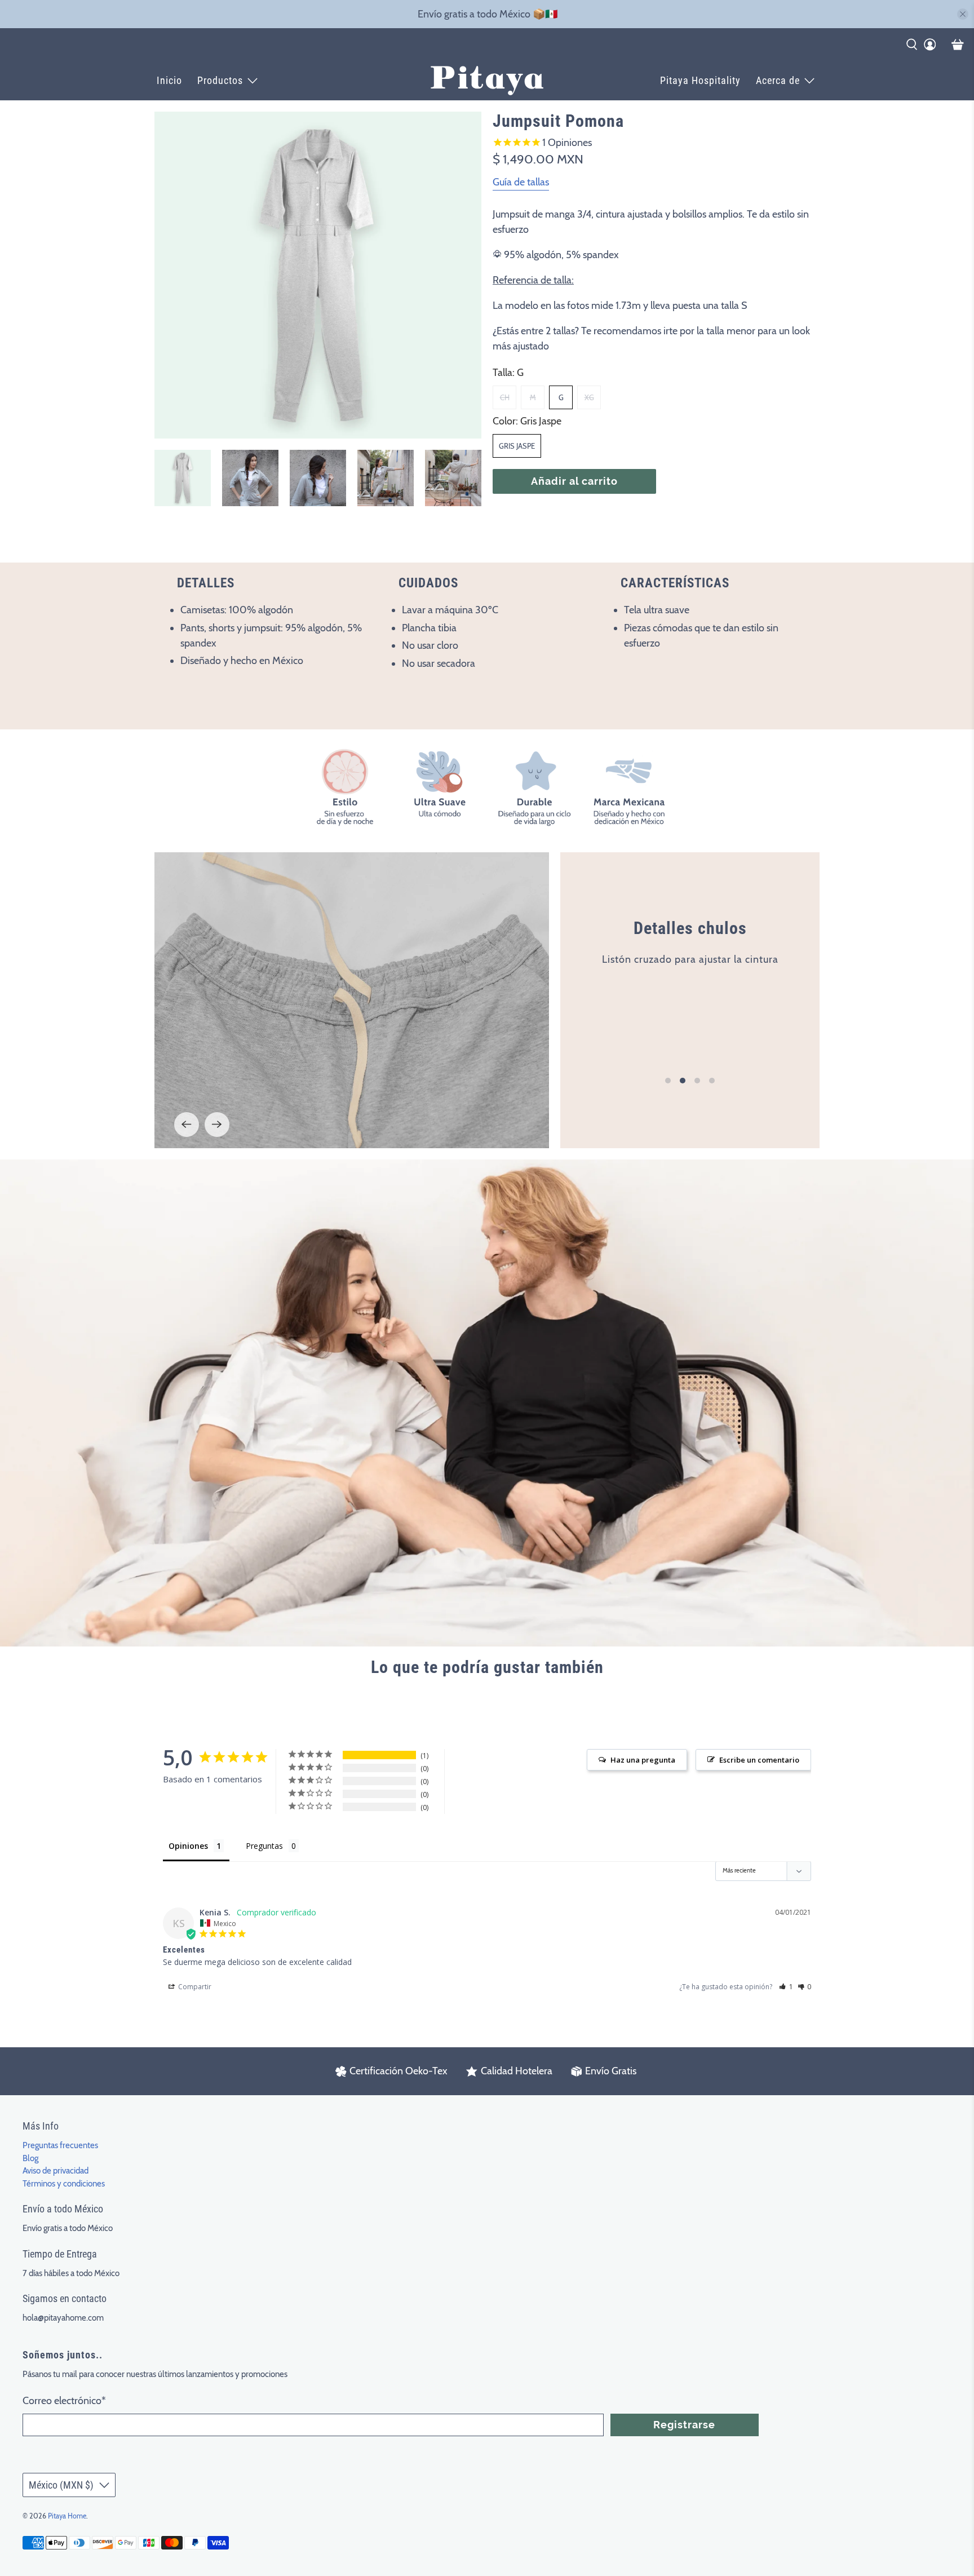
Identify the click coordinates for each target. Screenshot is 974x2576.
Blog (30, 2158)
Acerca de (778, 80)
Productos (220, 80)
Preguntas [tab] (264, 1846)
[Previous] (187, 1125)
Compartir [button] (194, 1987)
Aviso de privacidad (56, 2171)
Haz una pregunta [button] (643, 1760)
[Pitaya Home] (487, 81)
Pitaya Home (67, 2516)
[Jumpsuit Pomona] (318, 275)
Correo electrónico (64, 2401)
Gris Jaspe (517, 446)
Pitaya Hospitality (700, 80)
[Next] (217, 1125)
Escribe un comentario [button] (759, 1760)
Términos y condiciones (64, 2184)
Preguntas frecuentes (60, 2145)
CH (505, 397)
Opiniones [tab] (188, 1846)
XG (589, 397)
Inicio (169, 80)
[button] (786, 1987)
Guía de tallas (521, 182)
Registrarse (684, 2425)
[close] (963, 14)
